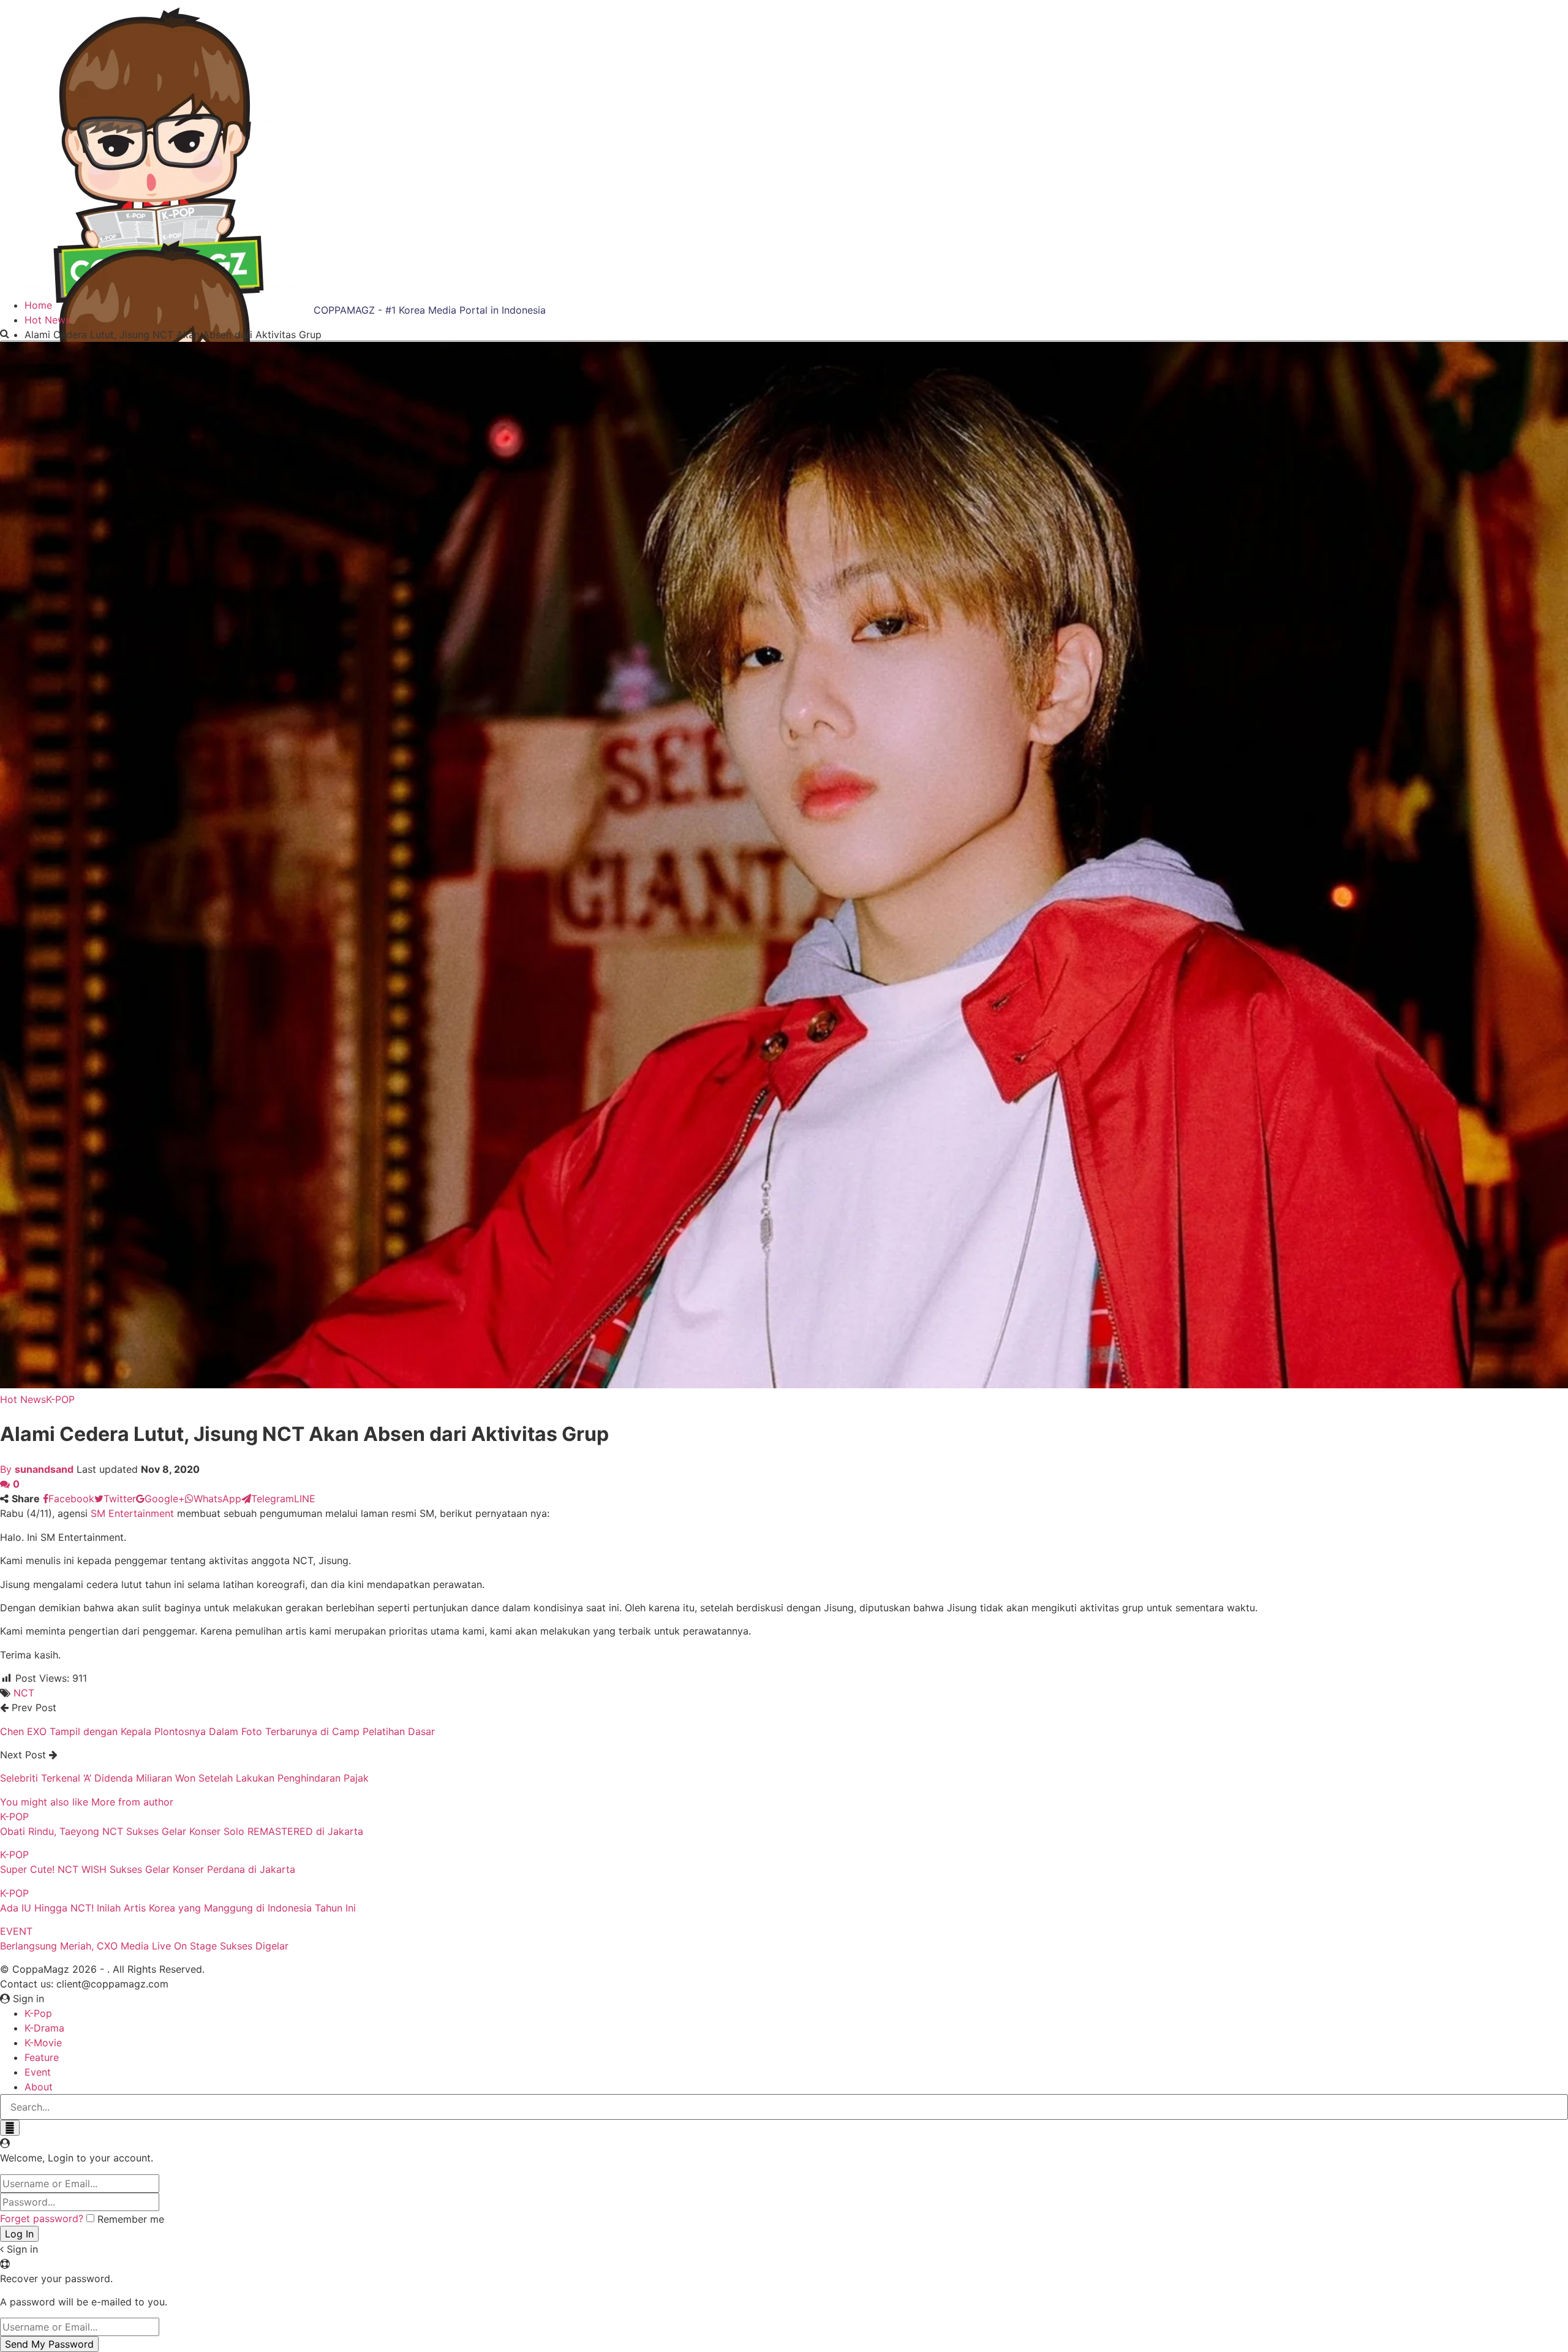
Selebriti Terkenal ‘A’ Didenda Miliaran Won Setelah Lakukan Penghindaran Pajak (184, 1778)
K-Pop (38, 2013)
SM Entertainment (132, 1513)
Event (38, 2072)
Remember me (131, 2219)
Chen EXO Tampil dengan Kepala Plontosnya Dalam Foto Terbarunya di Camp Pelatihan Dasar (217, 1731)
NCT (24, 1693)
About (39, 2087)
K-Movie (43, 2043)
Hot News (23, 1399)
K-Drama (44, 2028)
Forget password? (42, 2218)
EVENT (16, 1931)
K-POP (60, 1399)
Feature (42, 2057)
